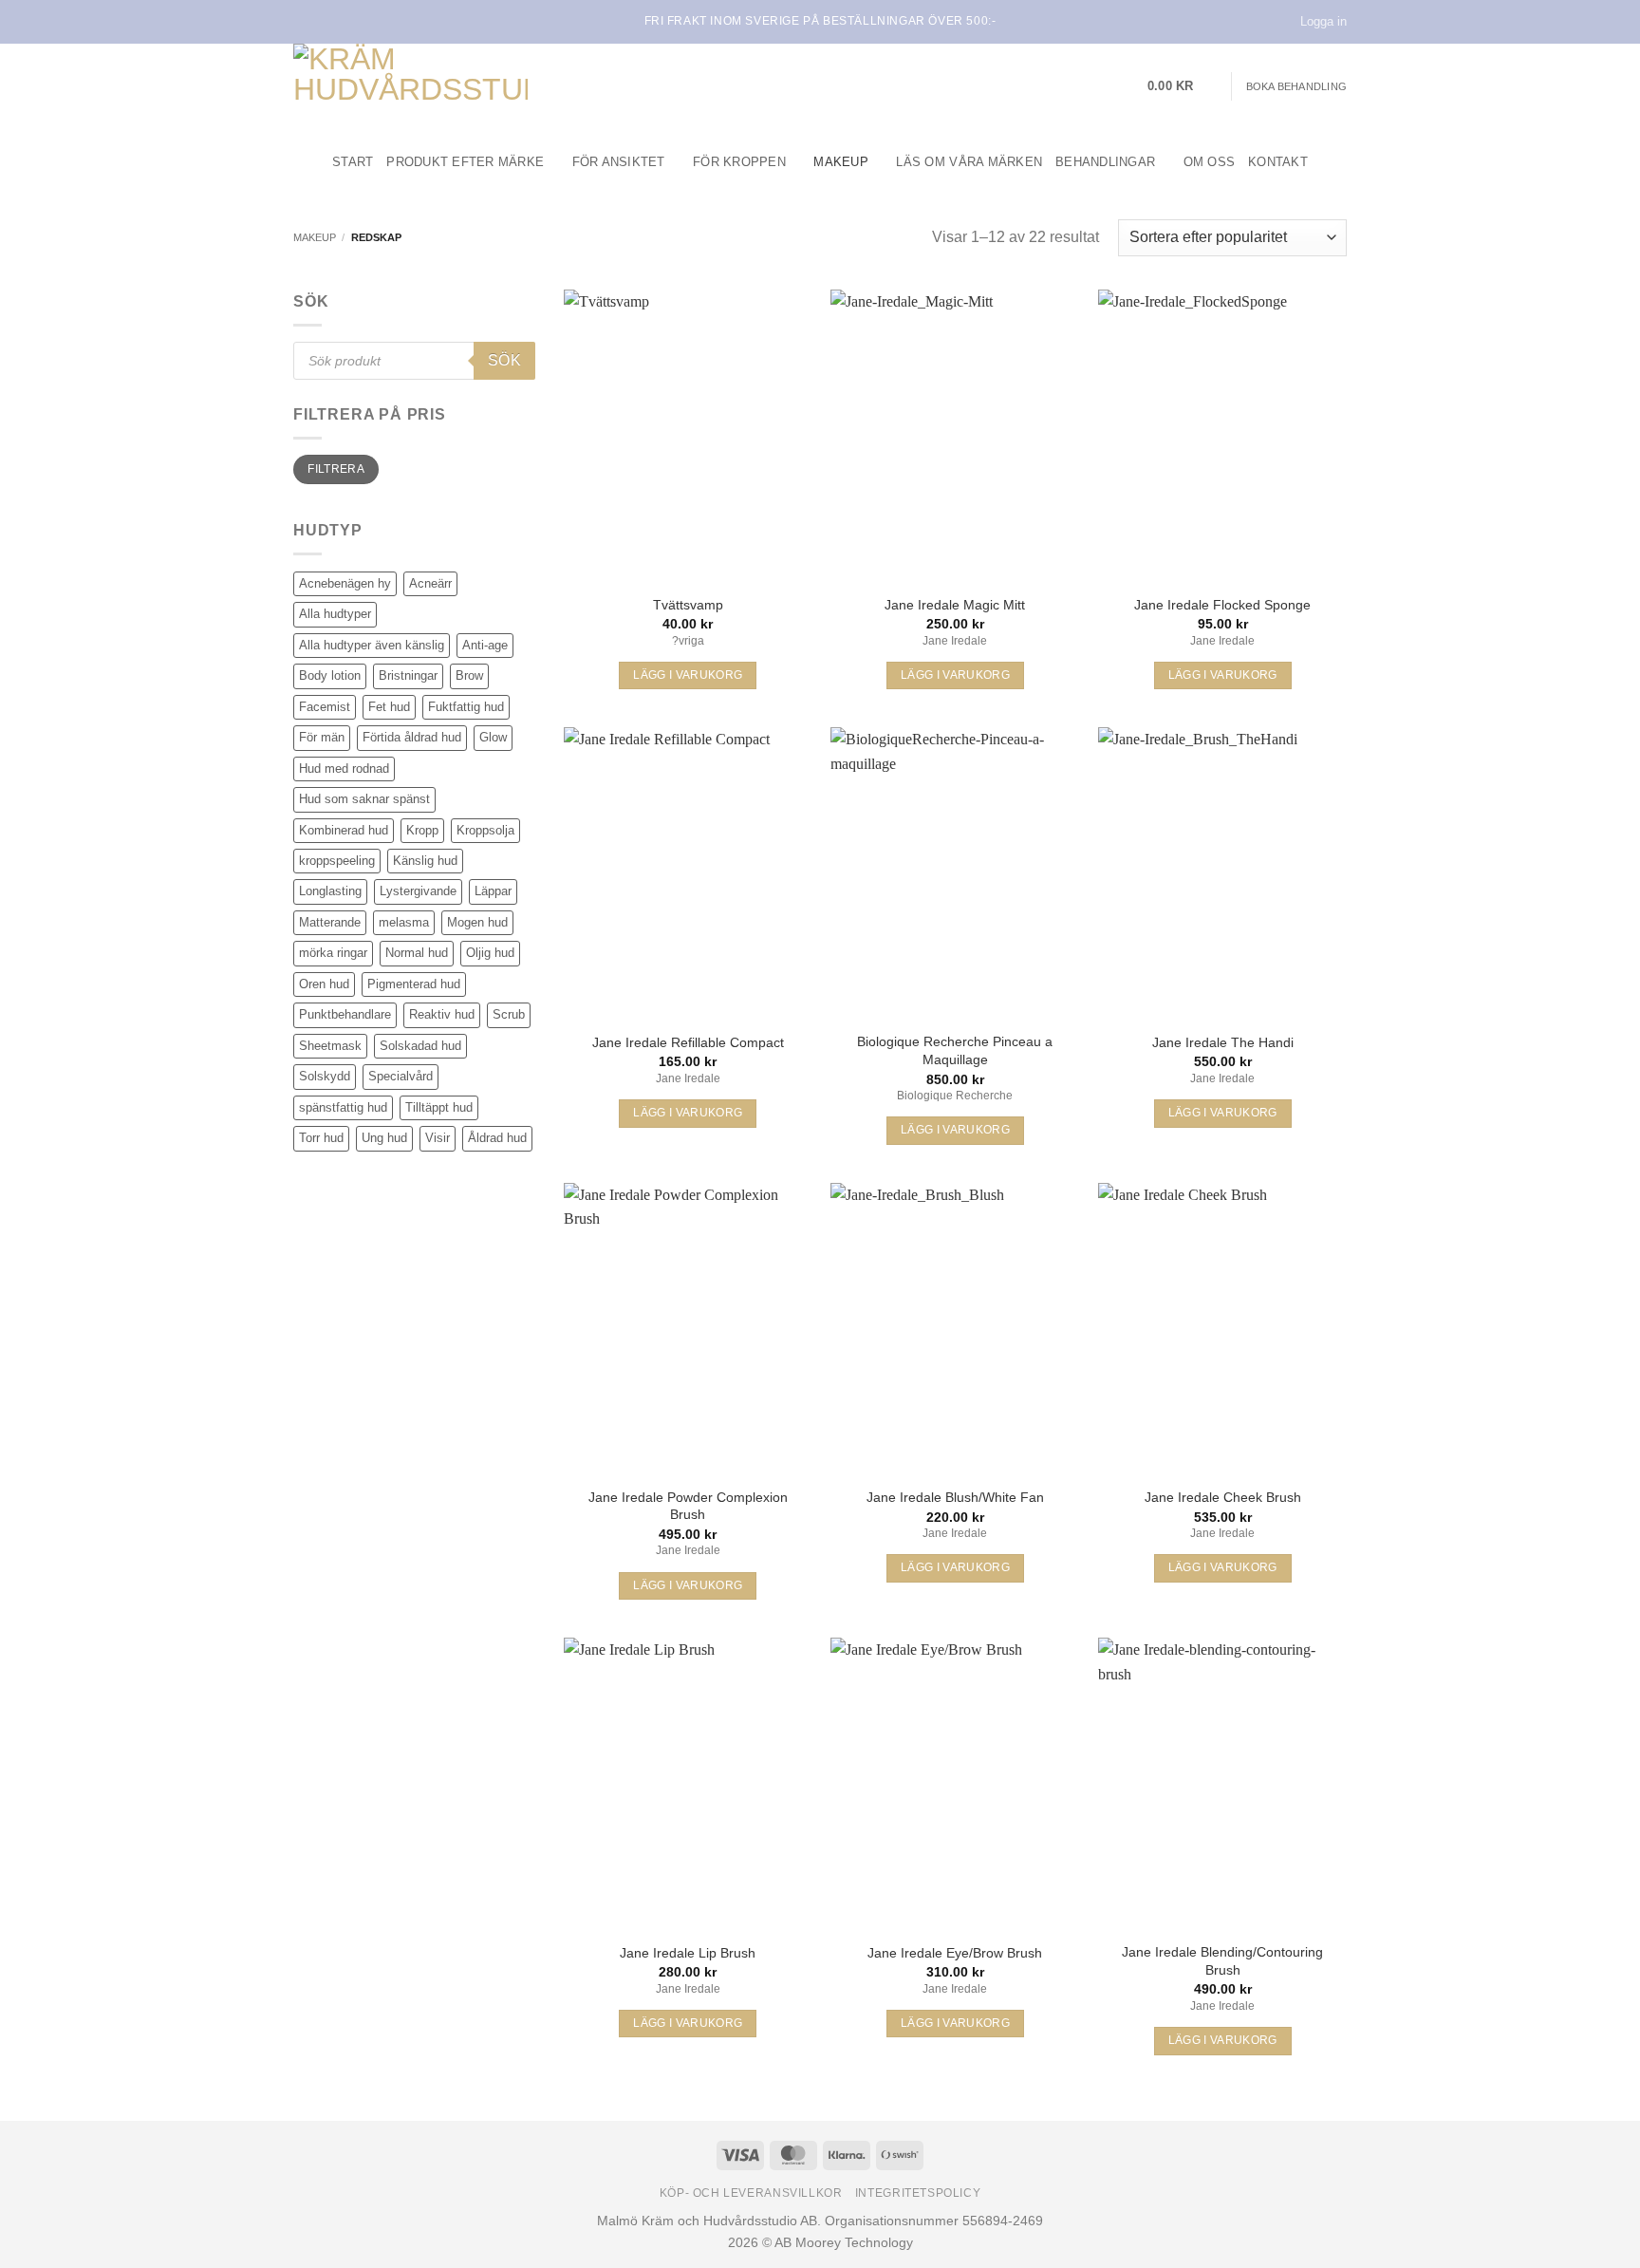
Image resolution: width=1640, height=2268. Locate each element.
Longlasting (330, 891)
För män (322, 737)
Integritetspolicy (918, 2193)
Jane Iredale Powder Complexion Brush (688, 1506)
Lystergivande (418, 891)
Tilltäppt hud (439, 1107)
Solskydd (325, 1076)
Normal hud (417, 953)
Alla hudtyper (335, 614)
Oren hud (324, 984)
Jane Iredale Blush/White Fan (955, 1497)
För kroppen (739, 162)
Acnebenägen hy (345, 583)
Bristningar (408, 675)
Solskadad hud (420, 1046)
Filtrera (336, 469)
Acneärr (430, 583)
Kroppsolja (485, 830)
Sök (504, 360)
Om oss (1210, 162)
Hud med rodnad (344, 768)
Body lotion (330, 675)
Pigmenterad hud (414, 984)
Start (353, 162)
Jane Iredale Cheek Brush (1223, 1497)
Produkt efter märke (465, 162)
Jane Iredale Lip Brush (688, 1953)
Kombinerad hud (344, 830)
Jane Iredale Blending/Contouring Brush (1222, 1961)
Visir (438, 1138)
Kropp (422, 830)
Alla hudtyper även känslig (372, 645)
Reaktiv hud (442, 1014)
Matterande (330, 922)
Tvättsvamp (688, 605)
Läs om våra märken (969, 162)
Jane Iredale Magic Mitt (955, 605)
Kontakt (1278, 162)
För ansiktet (619, 162)
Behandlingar (1105, 162)
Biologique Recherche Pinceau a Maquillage (955, 1050)
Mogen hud (477, 922)
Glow (493, 737)
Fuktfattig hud (466, 707)
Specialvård (401, 1076)
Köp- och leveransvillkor (751, 2193)
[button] (1183, 86)
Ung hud (384, 1138)
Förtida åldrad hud (412, 737)
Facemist (325, 707)
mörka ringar (333, 953)
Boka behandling (1296, 86)
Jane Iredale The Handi (1223, 1042)
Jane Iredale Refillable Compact (688, 1042)
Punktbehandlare (345, 1014)
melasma (404, 922)
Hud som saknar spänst (364, 799)
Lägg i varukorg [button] (688, 675)
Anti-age (485, 645)
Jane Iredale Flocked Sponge (1222, 605)
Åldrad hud (497, 1138)
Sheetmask (330, 1046)
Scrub (509, 1014)
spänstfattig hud (343, 1107)
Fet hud (389, 707)
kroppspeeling (337, 861)
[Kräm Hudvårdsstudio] (412, 86)
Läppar (493, 891)
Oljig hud (490, 953)
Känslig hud (425, 861)
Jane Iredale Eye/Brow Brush (955, 1953)
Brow (469, 675)
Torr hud (321, 1138)
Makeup (841, 162)
